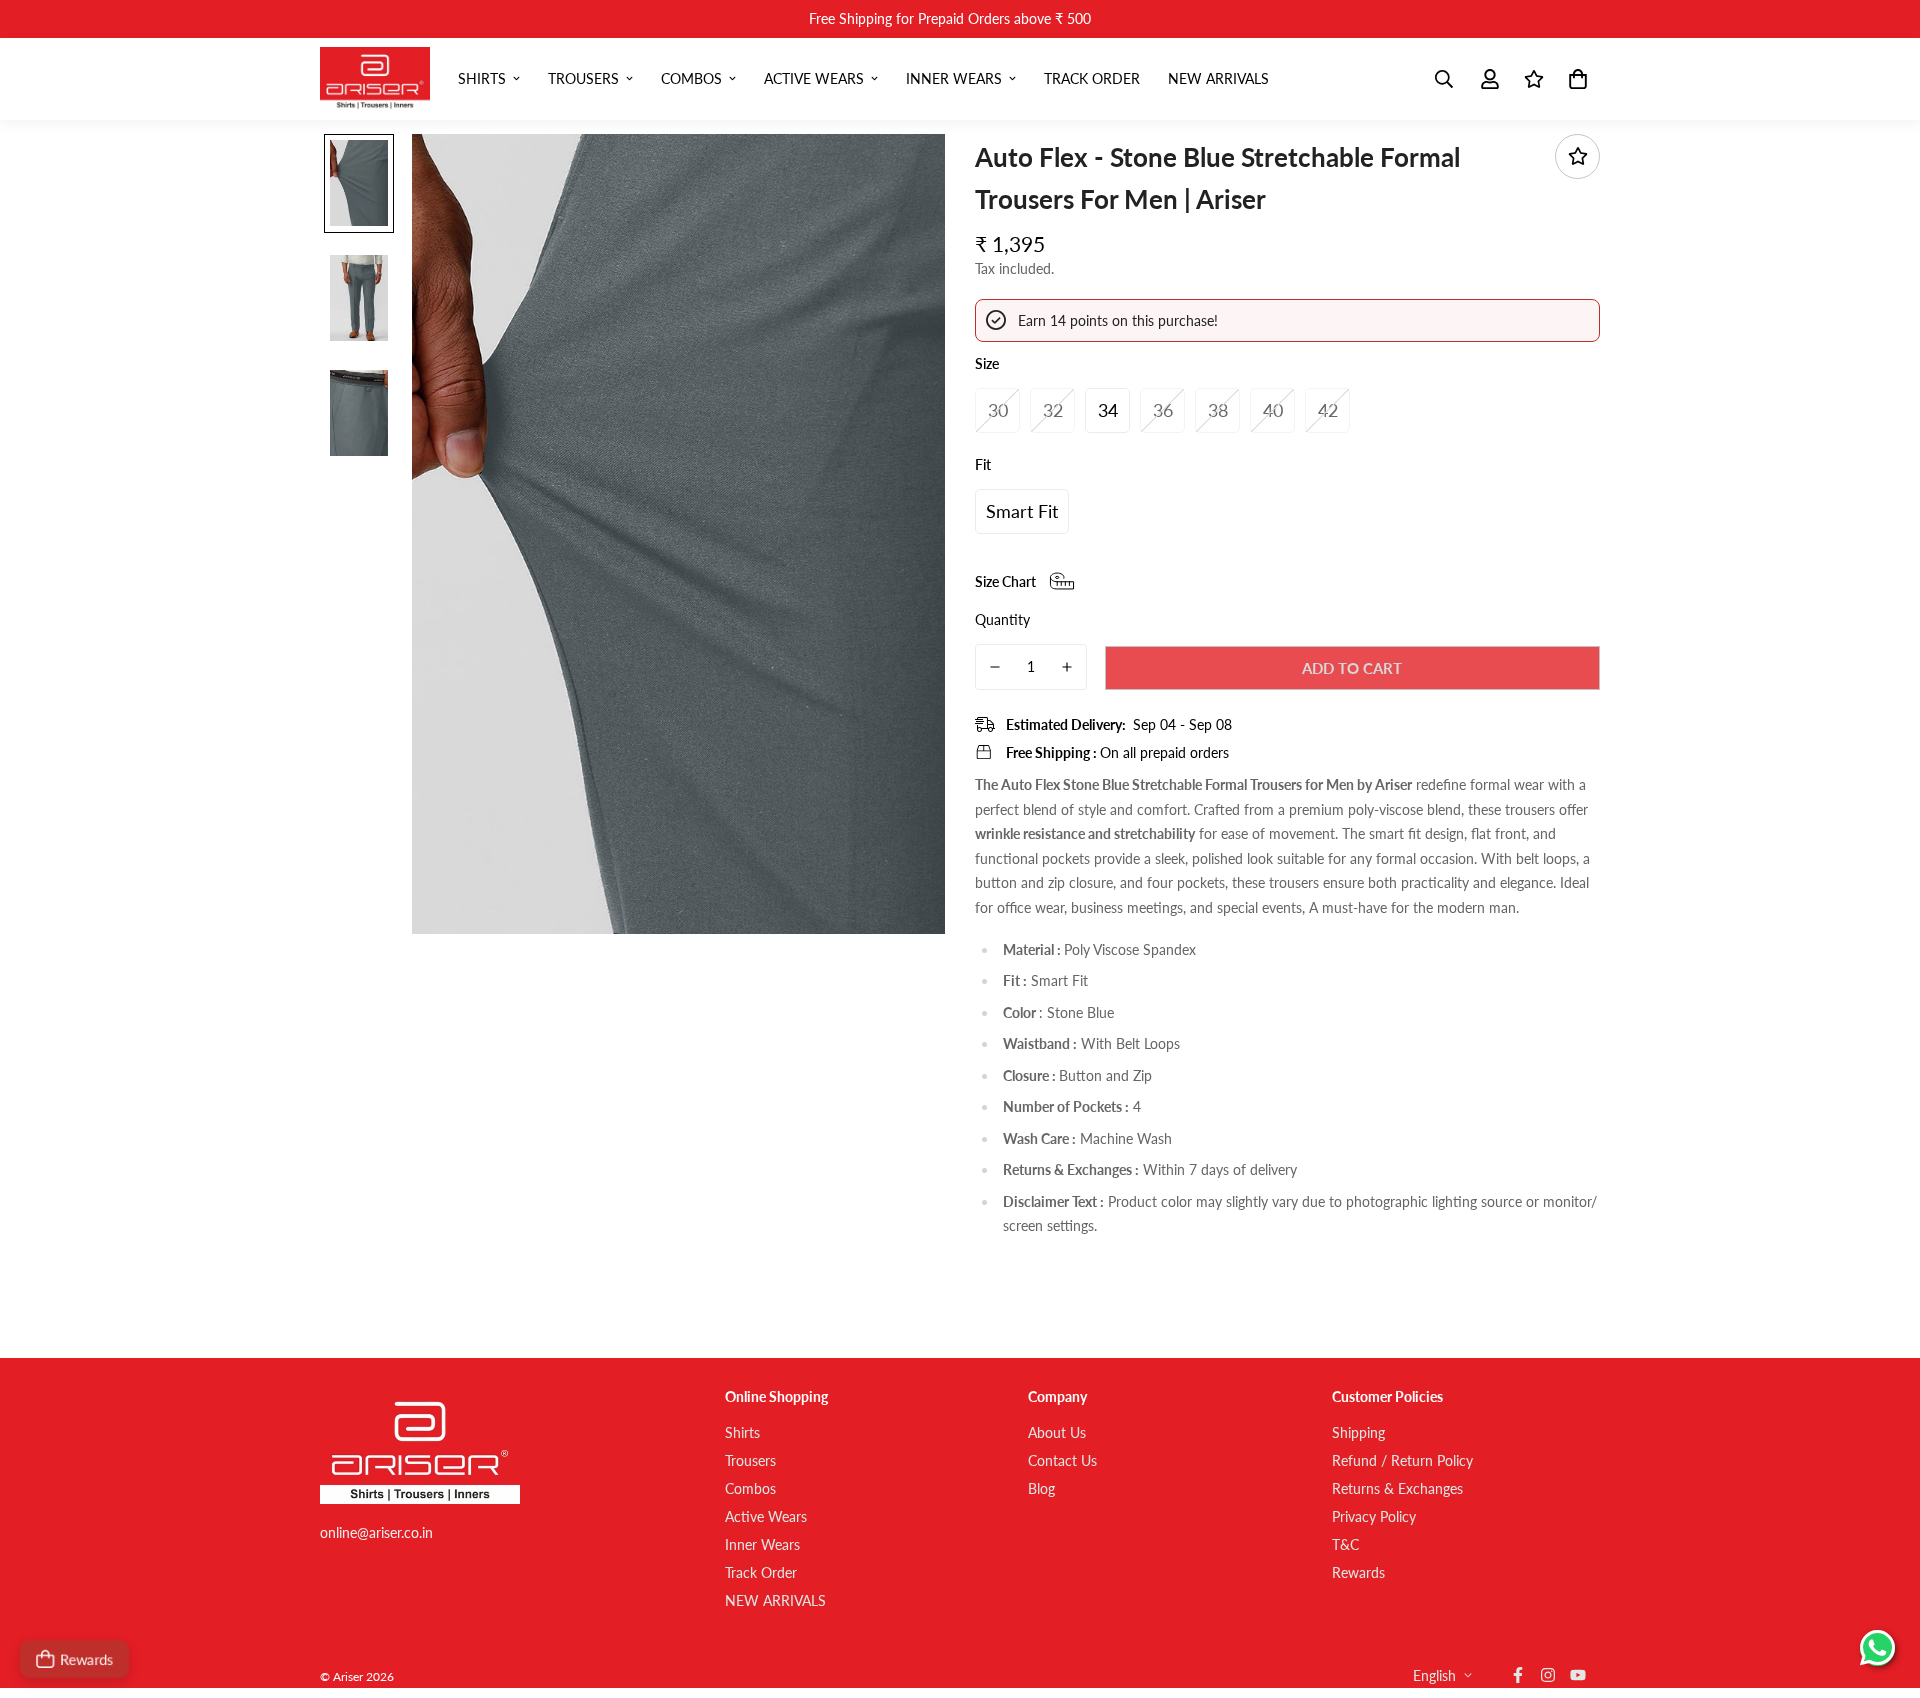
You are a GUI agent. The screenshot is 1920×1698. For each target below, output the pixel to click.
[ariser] (375, 79)
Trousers (583, 78)
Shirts (482, 78)
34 (1108, 409)
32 (1053, 409)
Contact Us (1062, 1460)
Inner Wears (954, 78)
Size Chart (1005, 581)
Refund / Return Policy (1402, 1460)
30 (998, 409)
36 (1163, 409)
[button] (1574, 78)
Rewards (1358, 1572)
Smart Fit (1022, 510)
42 (1328, 409)
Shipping (1358, 1432)
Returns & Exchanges (1397, 1488)
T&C (1345, 1544)
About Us (1057, 1432)
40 (1273, 409)
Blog (1041, 1488)
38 (1218, 409)
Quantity (1002, 618)
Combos (691, 78)
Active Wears (814, 78)
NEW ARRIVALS (1218, 78)
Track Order (1092, 78)
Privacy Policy (1374, 1516)
